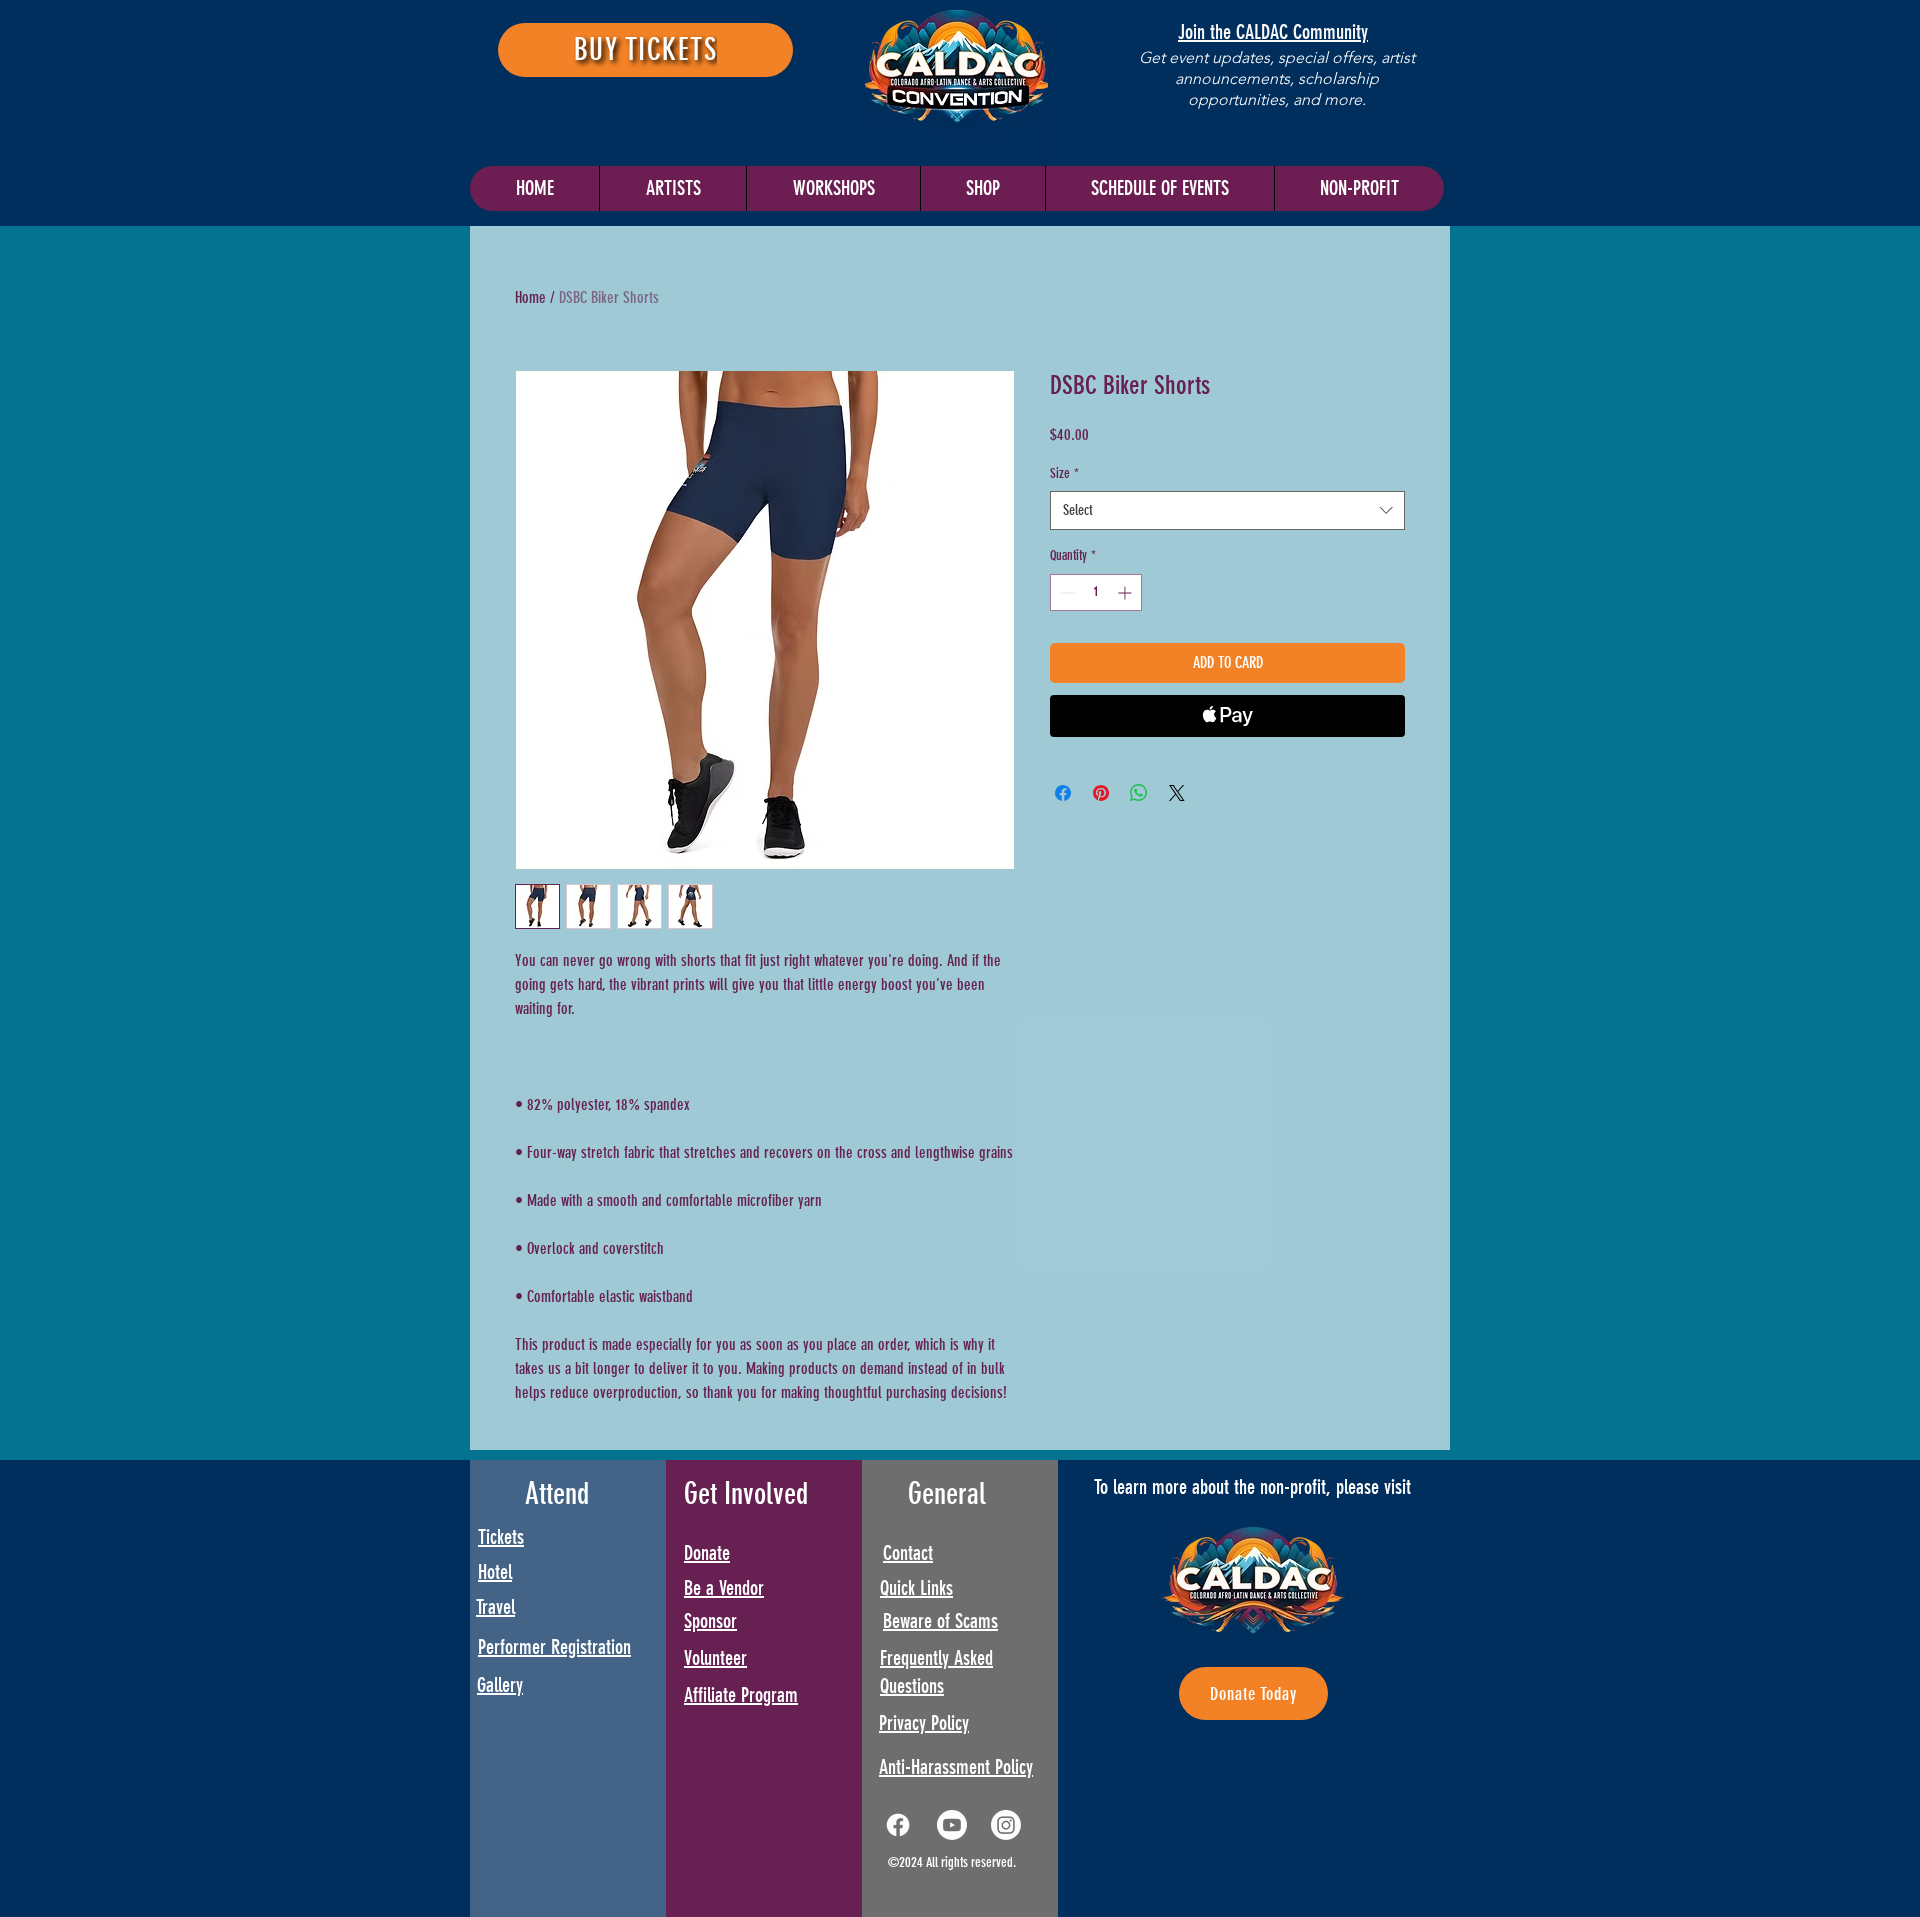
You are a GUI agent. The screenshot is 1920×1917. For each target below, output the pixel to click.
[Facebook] (898, 1825)
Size (1064, 473)
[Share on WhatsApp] (1139, 793)
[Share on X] (1177, 793)
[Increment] (1126, 592)
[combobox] (1227, 510)
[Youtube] (952, 1825)
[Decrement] (1065, 592)
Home (530, 297)
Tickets (501, 1537)
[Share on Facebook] (1063, 793)
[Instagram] (1006, 1825)
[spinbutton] (1096, 592)
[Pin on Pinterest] (1101, 793)
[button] (1159, 188)
